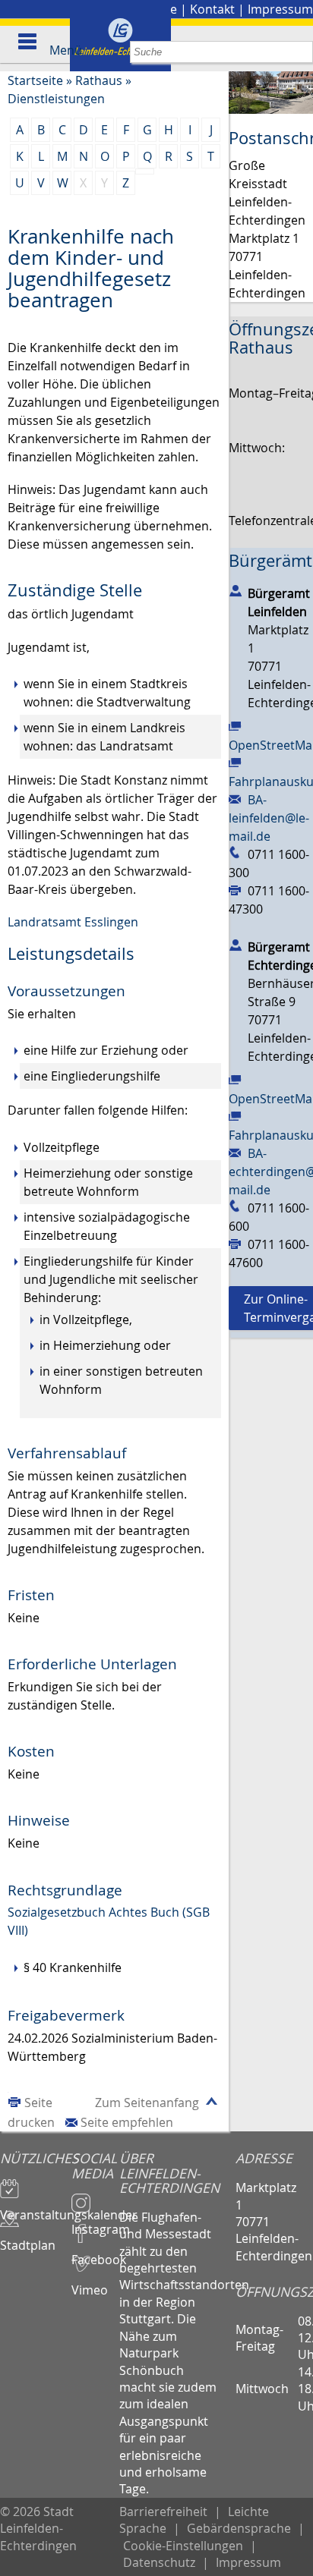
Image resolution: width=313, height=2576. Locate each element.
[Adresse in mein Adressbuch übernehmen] (236, 590)
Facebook (95, 2253)
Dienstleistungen (56, 99)
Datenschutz (159, 2562)
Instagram (95, 2222)
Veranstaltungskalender (36, 2208)
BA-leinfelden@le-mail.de (269, 818)
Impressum (280, 9)
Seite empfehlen (127, 2122)
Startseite (35, 80)
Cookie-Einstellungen (183, 2546)
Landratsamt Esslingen (73, 922)
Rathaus (99, 80)
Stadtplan (28, 2238)
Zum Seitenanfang (147, 2103)
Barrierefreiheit (163, 2512)
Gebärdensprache (239, 2528)
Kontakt (212, 9)
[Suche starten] (302, 52)
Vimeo (90, 2283)
